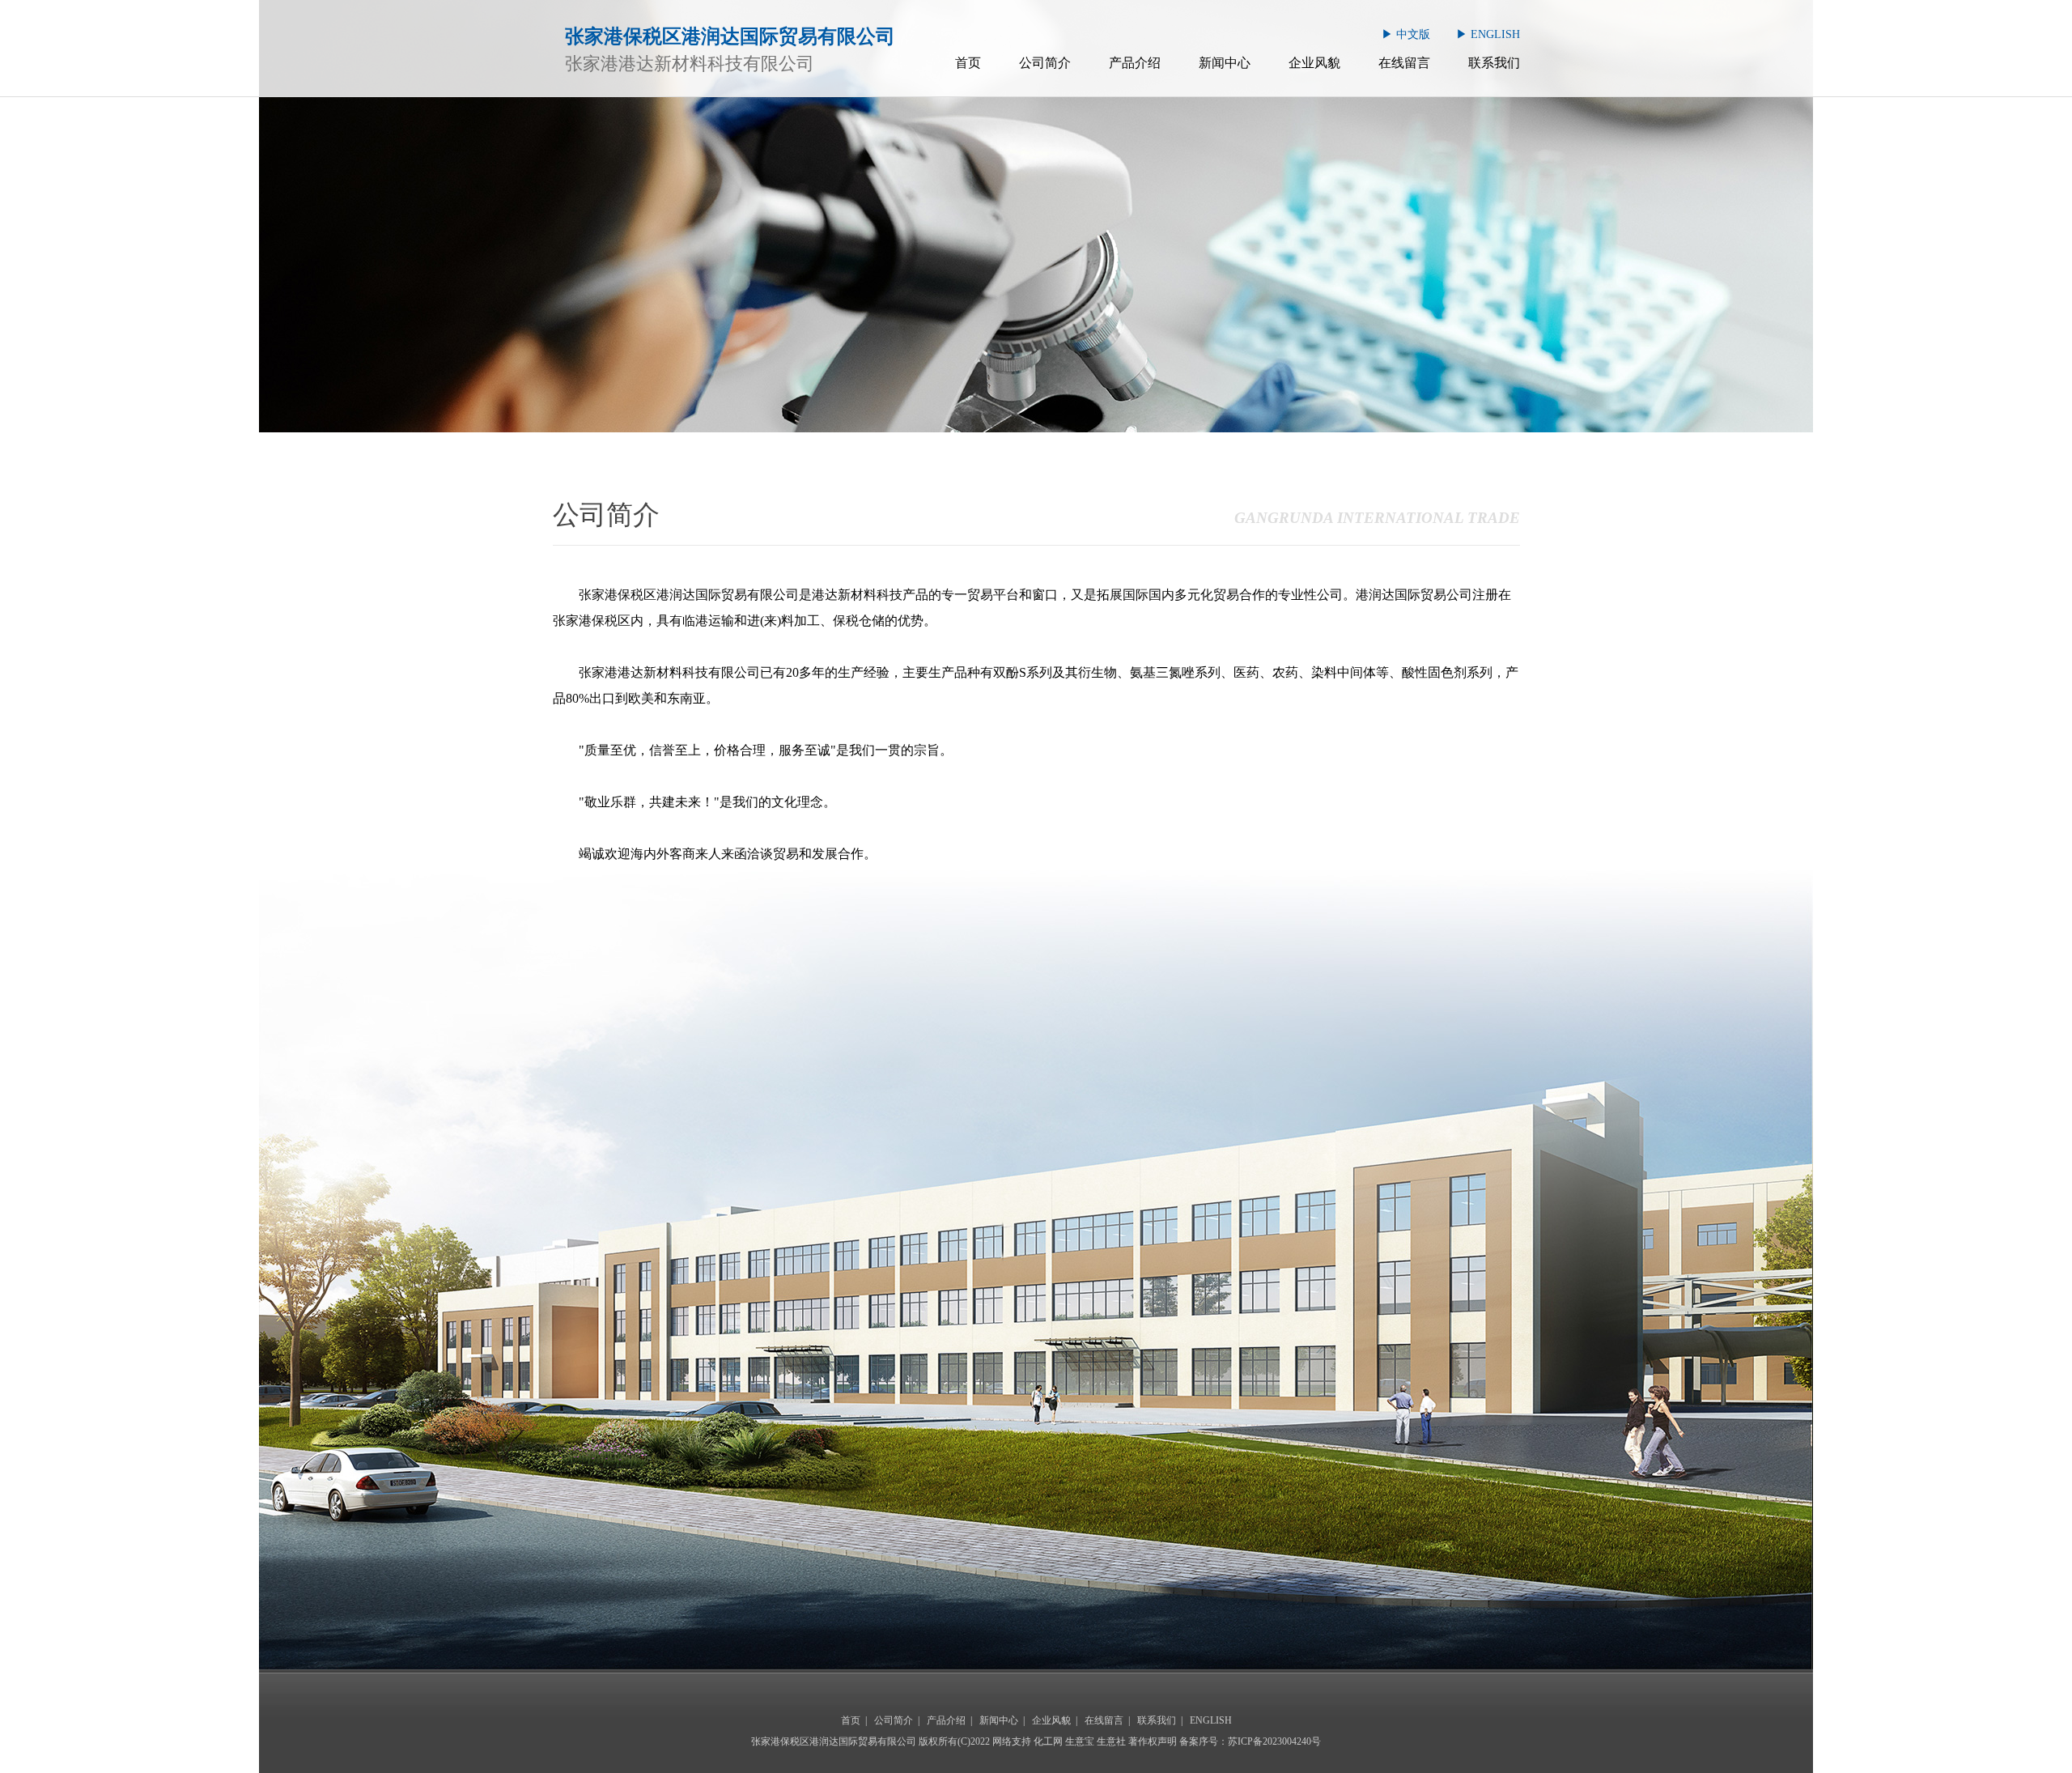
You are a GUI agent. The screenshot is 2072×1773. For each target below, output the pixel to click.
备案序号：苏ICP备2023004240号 (1250, 1741)
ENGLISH (1211, 1720)
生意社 (1111, 1741)
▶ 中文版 (1406, 34)
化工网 (1048, 1741)
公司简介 (1045, 63)
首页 (968, 63)
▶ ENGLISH (1488, 34)
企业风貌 (1314, 63)
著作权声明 (1153, 1741)
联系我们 (1494, 63)
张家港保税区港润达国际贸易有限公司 (689, 595)
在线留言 (1404, 63)
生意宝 (1080, 1741)
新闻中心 (1225, 63)
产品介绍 (1135, 63)
